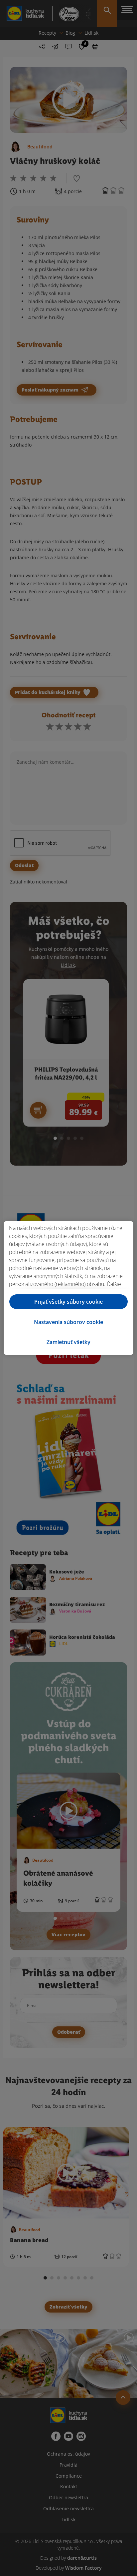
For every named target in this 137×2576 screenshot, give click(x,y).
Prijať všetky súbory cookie (68, 1302)
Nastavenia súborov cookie (68, 1322)
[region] (68, 1288)
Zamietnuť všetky (68, 1342)
